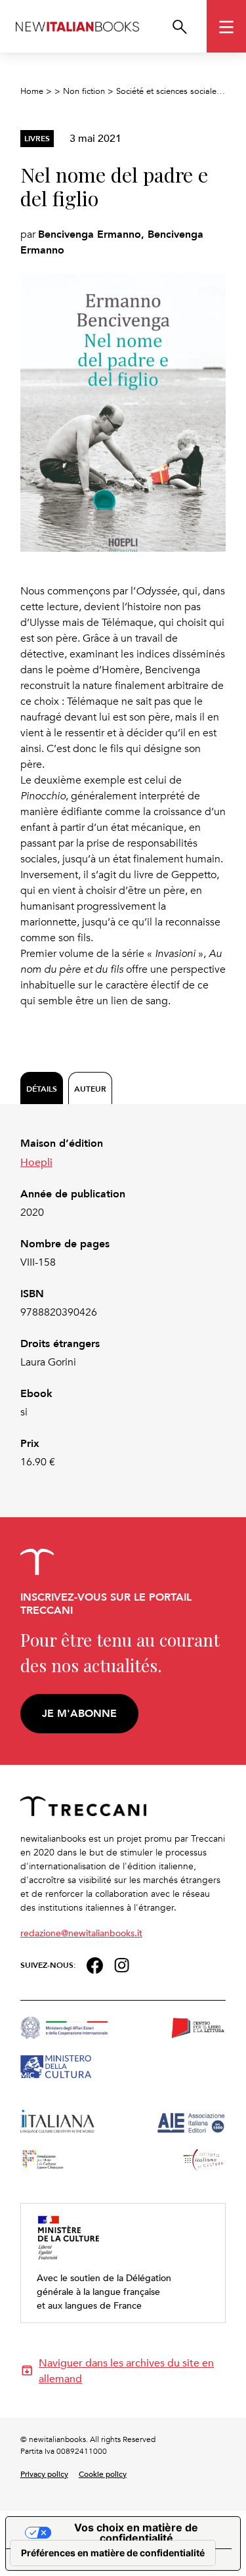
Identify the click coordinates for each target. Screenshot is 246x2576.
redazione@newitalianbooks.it (81, 1933)
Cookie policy (103, 2474)
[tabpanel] (123, 1303)
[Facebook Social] (95, 1964)
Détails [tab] (42, 1089)
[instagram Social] (122, 1964)
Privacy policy (44, 2474)
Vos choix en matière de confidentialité (136, 2533)
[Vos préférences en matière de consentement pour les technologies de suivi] (113, 2553)
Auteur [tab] (90, 1089)
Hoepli (36, 1162)
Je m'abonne (79, 1713)
